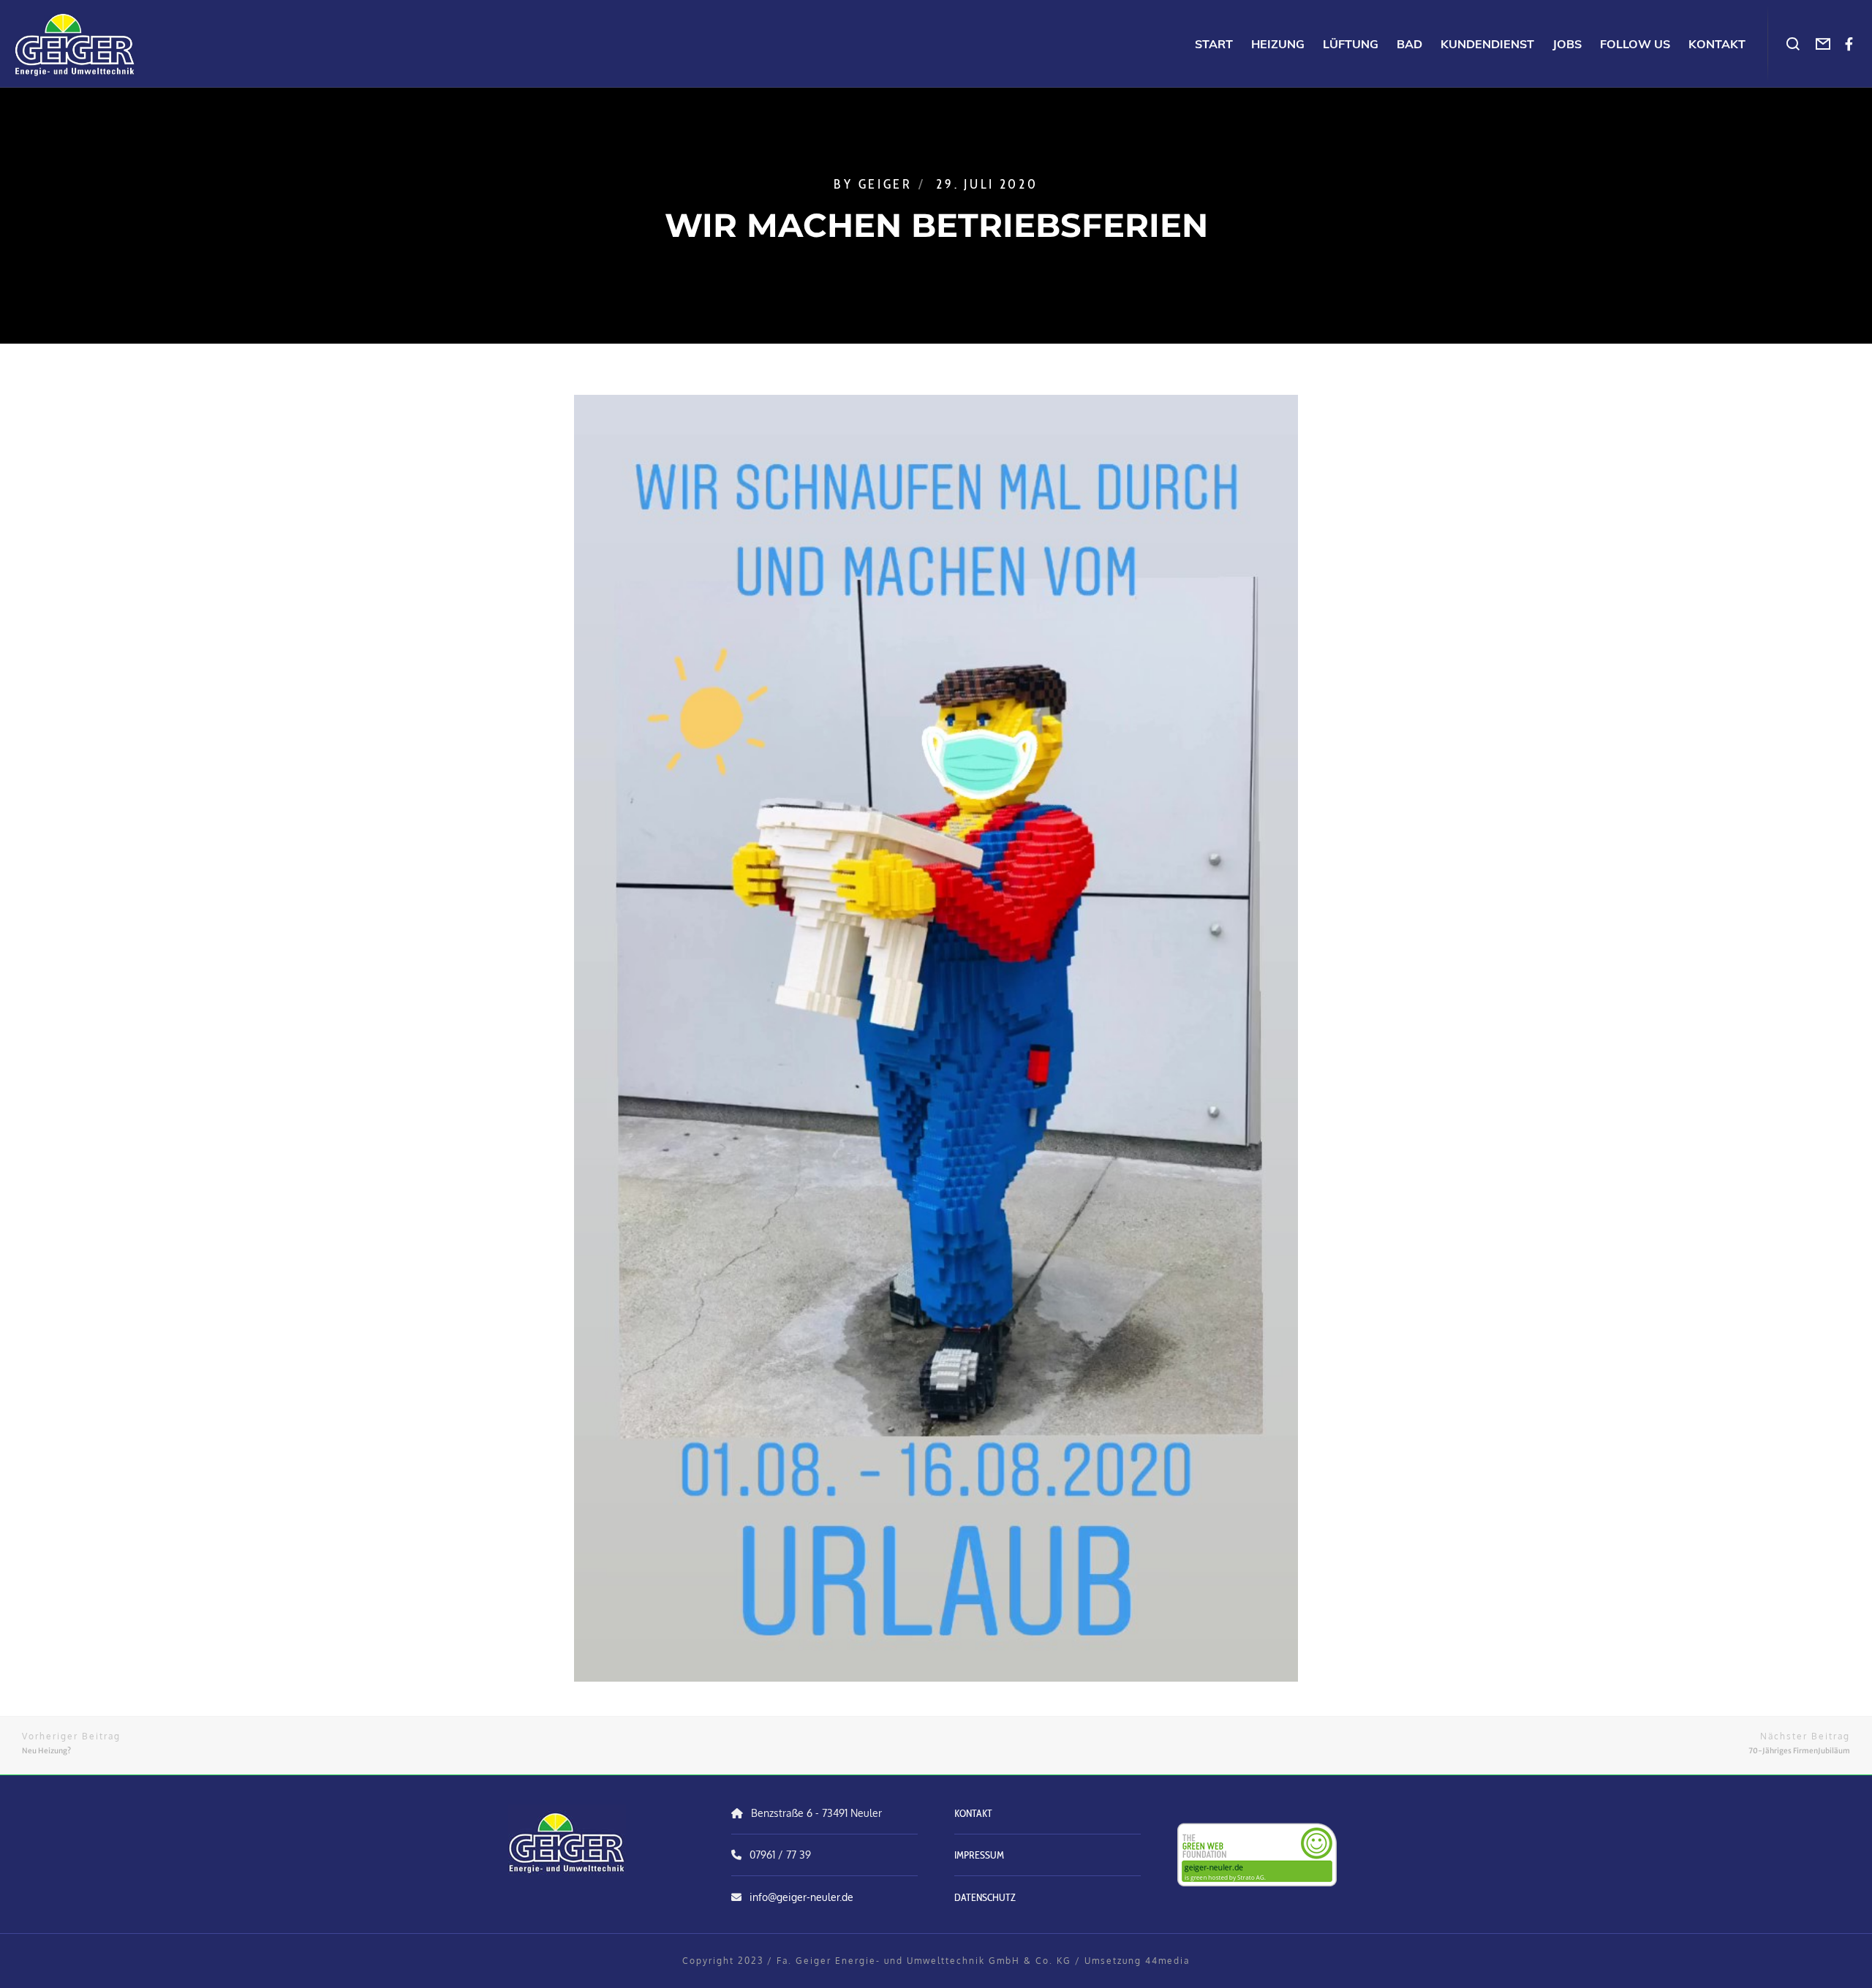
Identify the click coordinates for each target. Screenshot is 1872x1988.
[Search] (1793, 44)
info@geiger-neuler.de (801, 1897)
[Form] (1823, 44)
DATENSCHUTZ (985, 1897)
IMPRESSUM (979, 1855)
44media (1167, 1961)
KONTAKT (973, 1813)
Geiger (886, 184)
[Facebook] (1849, 44)
